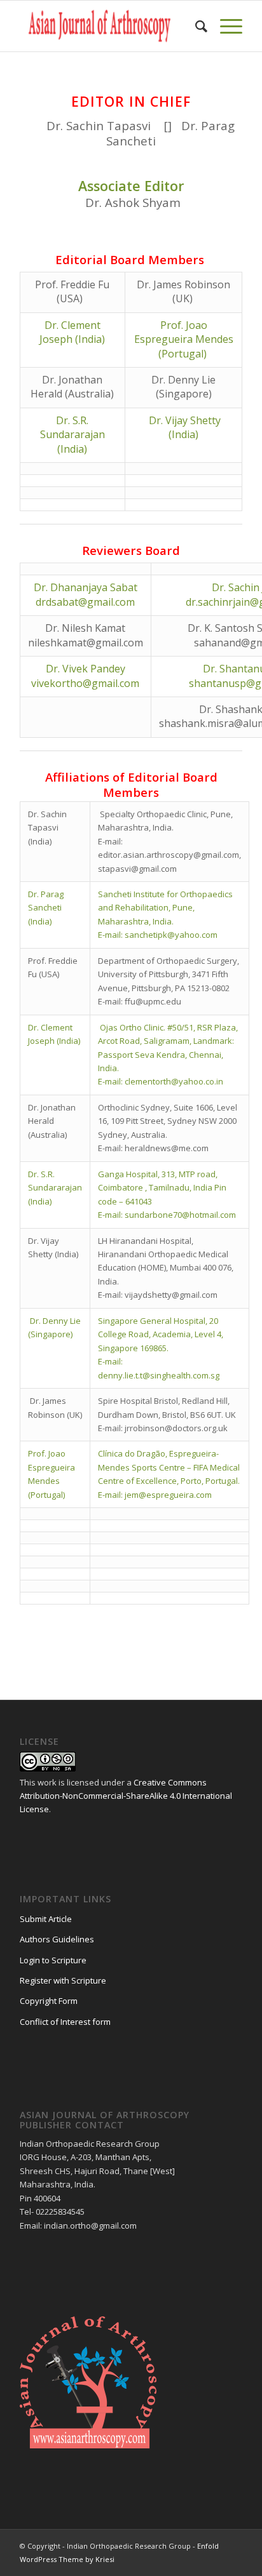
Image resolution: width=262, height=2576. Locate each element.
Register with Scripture (63, 1980)
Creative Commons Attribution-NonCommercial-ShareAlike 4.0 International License (126, 1796)
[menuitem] (195, 26)
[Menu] (225, 26)
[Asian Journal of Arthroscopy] (109, 26)
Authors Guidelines (57, 1939)
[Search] (195, 26)
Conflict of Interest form (65, 2022)
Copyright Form (49, 2001)
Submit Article (46, 1919)
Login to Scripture (53, 1960)
